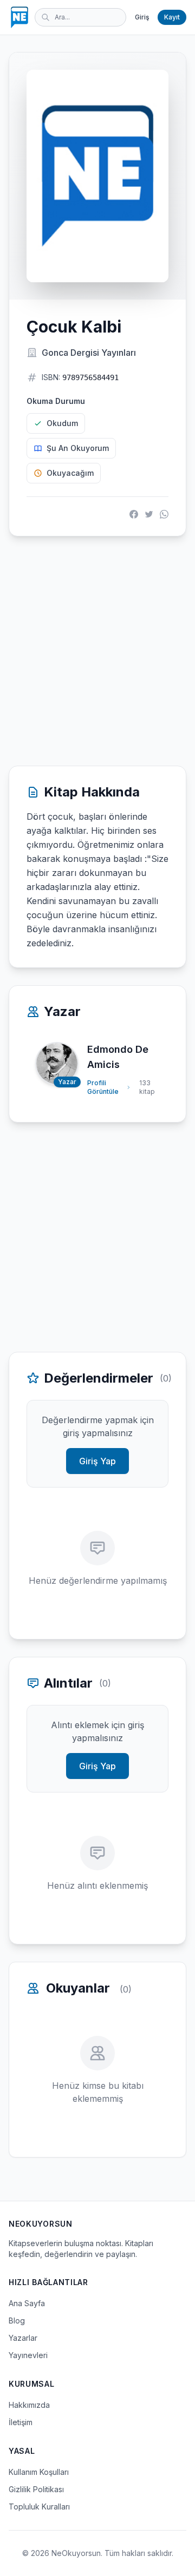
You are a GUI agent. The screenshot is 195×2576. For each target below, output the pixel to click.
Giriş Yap (97, 1461)
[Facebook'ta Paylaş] (134, 514)
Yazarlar (23, 2338)
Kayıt (172, 17)
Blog (17, 2321)
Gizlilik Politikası (36, 2489)
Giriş (142, 17)
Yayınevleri (28, 2355)
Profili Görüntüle (103, 1087)
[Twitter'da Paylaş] (149, 514)
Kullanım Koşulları (39, 2472)
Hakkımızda (29, 2405)
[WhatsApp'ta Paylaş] (164, 514)
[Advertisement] (97, 651)
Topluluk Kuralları (39, 2507)
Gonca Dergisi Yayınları (89, 353)
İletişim (21, 2422)
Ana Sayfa (27, 2303)
